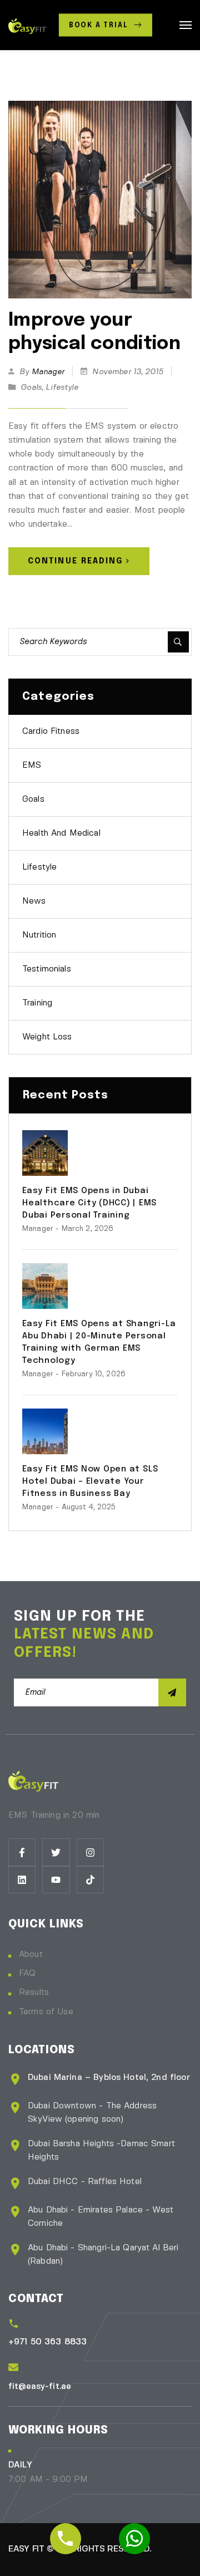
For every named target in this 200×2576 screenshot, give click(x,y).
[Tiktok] (90, 1880)
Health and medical (61, 833)
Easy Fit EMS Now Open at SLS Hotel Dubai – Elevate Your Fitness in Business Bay (90, 1481)
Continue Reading (76, 561)
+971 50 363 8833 (47, 2342)
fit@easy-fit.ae (40, 2387)
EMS (32, 766)
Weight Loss (47, 1037)
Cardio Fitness (51, 732)
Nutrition (39, 935)
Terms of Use (46, 2012)
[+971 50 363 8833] (14, 2324)
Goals (31, 387)
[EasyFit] (27, 25)
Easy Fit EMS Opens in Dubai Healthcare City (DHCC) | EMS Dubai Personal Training (89, 1203)
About (31, 1955)
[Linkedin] (22, 1880)
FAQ (27, 1974)
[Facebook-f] (22, 1852)
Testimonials (47, 969)
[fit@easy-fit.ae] (13, 2367)
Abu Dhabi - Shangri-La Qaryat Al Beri (103, 2248)
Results (34, 1993)
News (34, 901)
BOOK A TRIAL (100, 26)
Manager (48, 372)
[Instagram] (90, 1852)
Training (37, 1003)
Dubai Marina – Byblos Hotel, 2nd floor (109, 2078)
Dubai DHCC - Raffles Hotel (85, 2182)
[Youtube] (56, 1880)
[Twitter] (56, 1852)
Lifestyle (62, 387)
